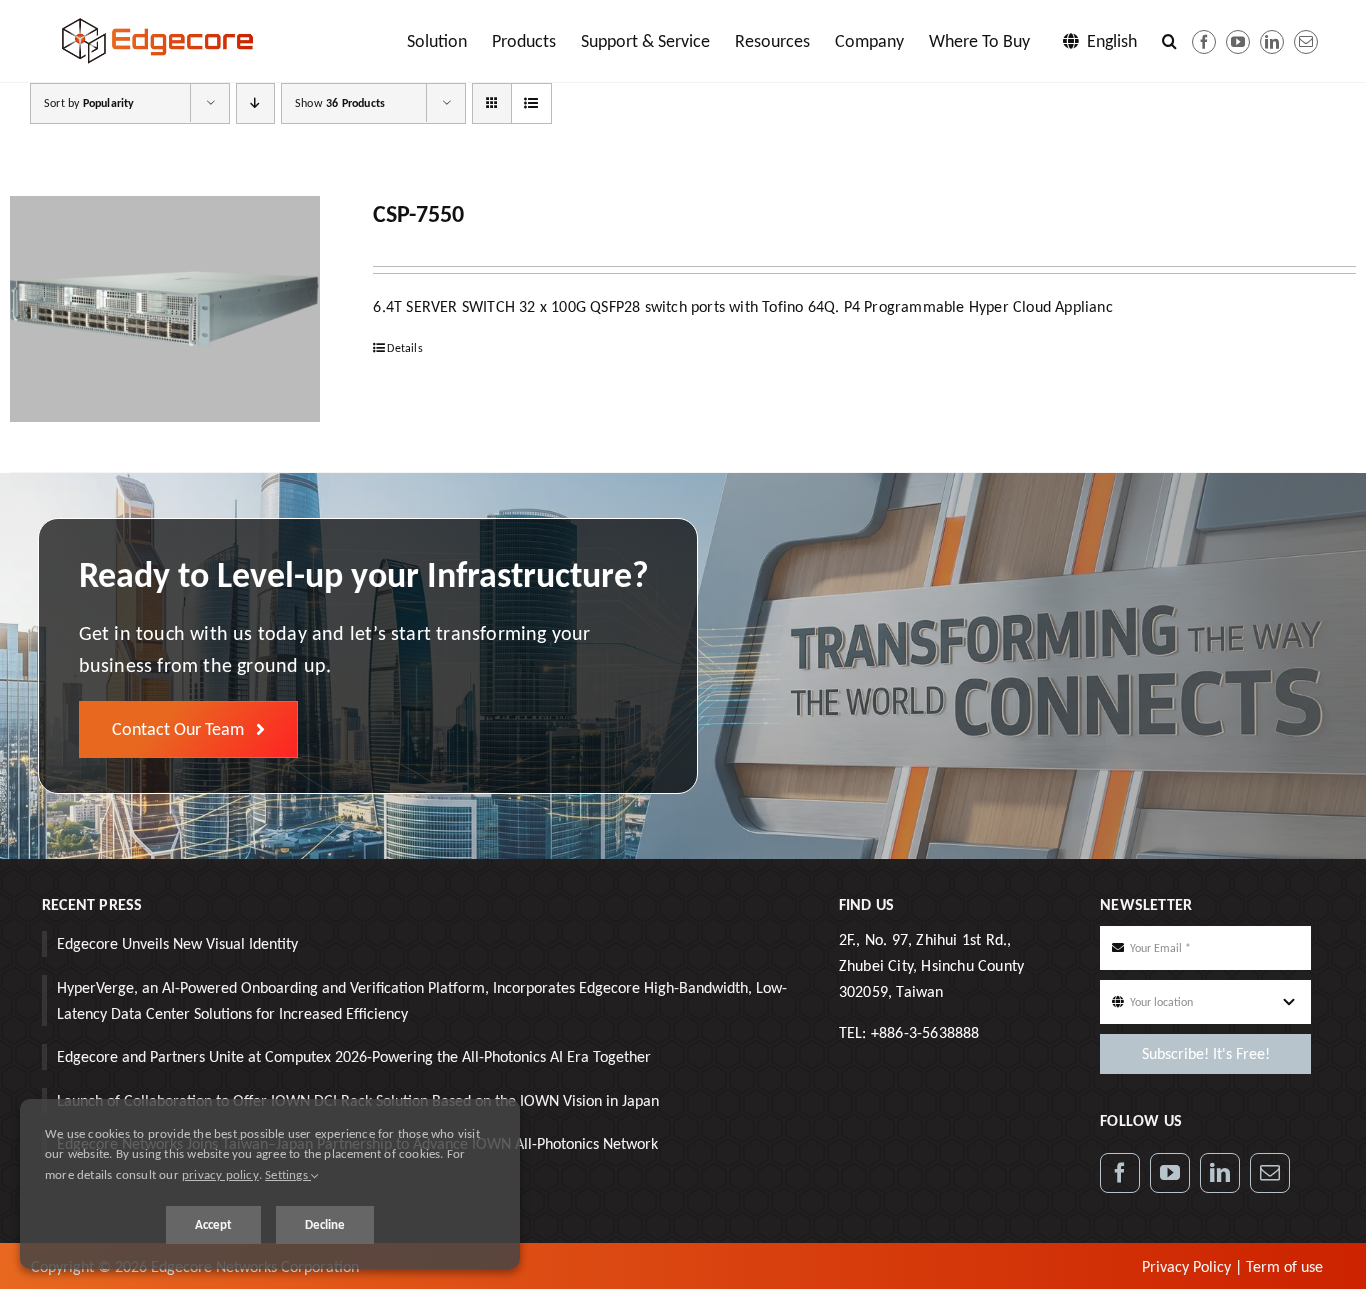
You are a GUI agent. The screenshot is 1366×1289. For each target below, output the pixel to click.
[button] (1169, 41)
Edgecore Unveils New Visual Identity (177, 943)
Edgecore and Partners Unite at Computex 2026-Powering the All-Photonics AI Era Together (354, 1056)
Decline (325, 1224)
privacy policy (220, 1174)
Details (404, 348)
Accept (213, 1224)
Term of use (1284, 1266)
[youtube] (1238, 42)
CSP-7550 (418, 213)
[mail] (1306, 42)
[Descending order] (255, 103)
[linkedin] (1272, 42)
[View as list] (531, 103)
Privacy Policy (1186, 1266)
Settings (288, 1174)
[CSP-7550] (165, 309)
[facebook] (1204, 42)
